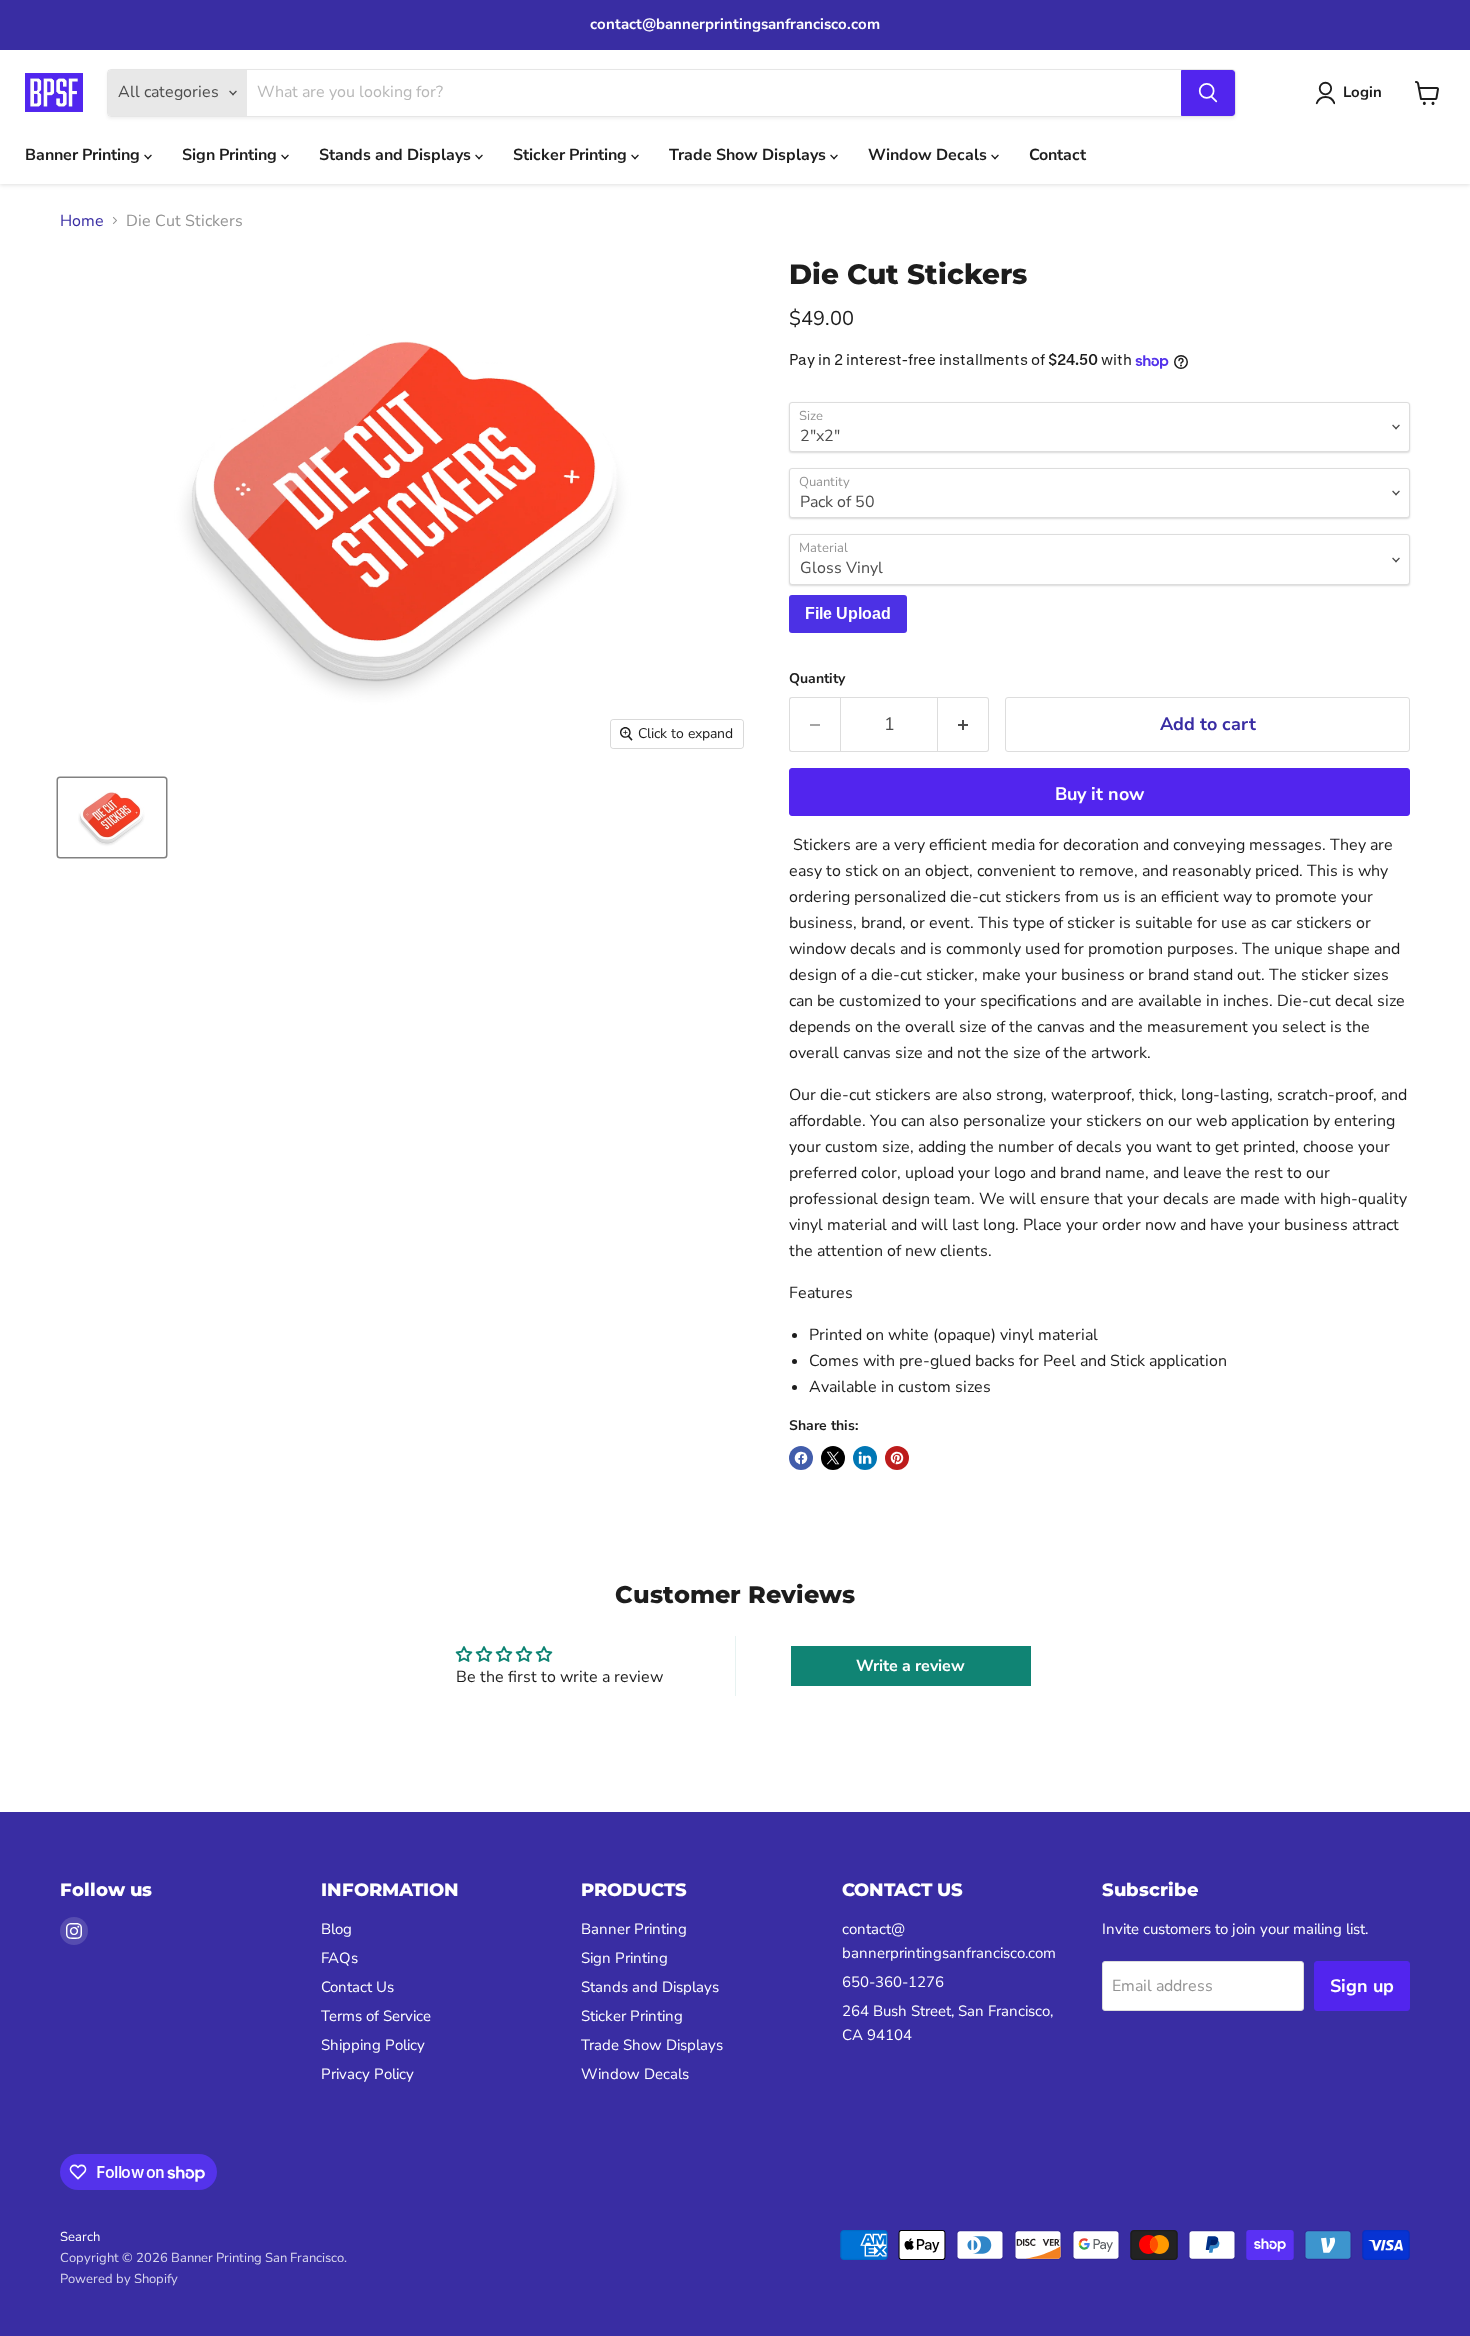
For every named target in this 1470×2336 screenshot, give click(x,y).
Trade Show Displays (749, 155)
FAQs (339, 1958)
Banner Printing (84, 155)
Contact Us (357, 1987)
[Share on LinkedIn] (865, 1458)
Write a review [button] (910, 1666)
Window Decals (929, 155)
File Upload (848, 613)
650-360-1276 (893, 1982)
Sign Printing (231, 155)
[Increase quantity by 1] (963, 724)
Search (80, 2237)
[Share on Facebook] (801, 1458)
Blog (336, 1929)
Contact (1057, 155)
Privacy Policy (367, 2074)
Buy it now (1099, 794)
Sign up (1362, 1986)
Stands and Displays (397, 155)
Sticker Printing (572, 155)
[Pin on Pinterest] (897, 1458)
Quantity (817, 679)
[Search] (1208, 93)
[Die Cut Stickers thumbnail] (112, 817)
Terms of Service (376, 2016)
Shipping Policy (373, 2045)
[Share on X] (833, 1458)
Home (82, 221)
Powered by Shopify (119, 2279)
